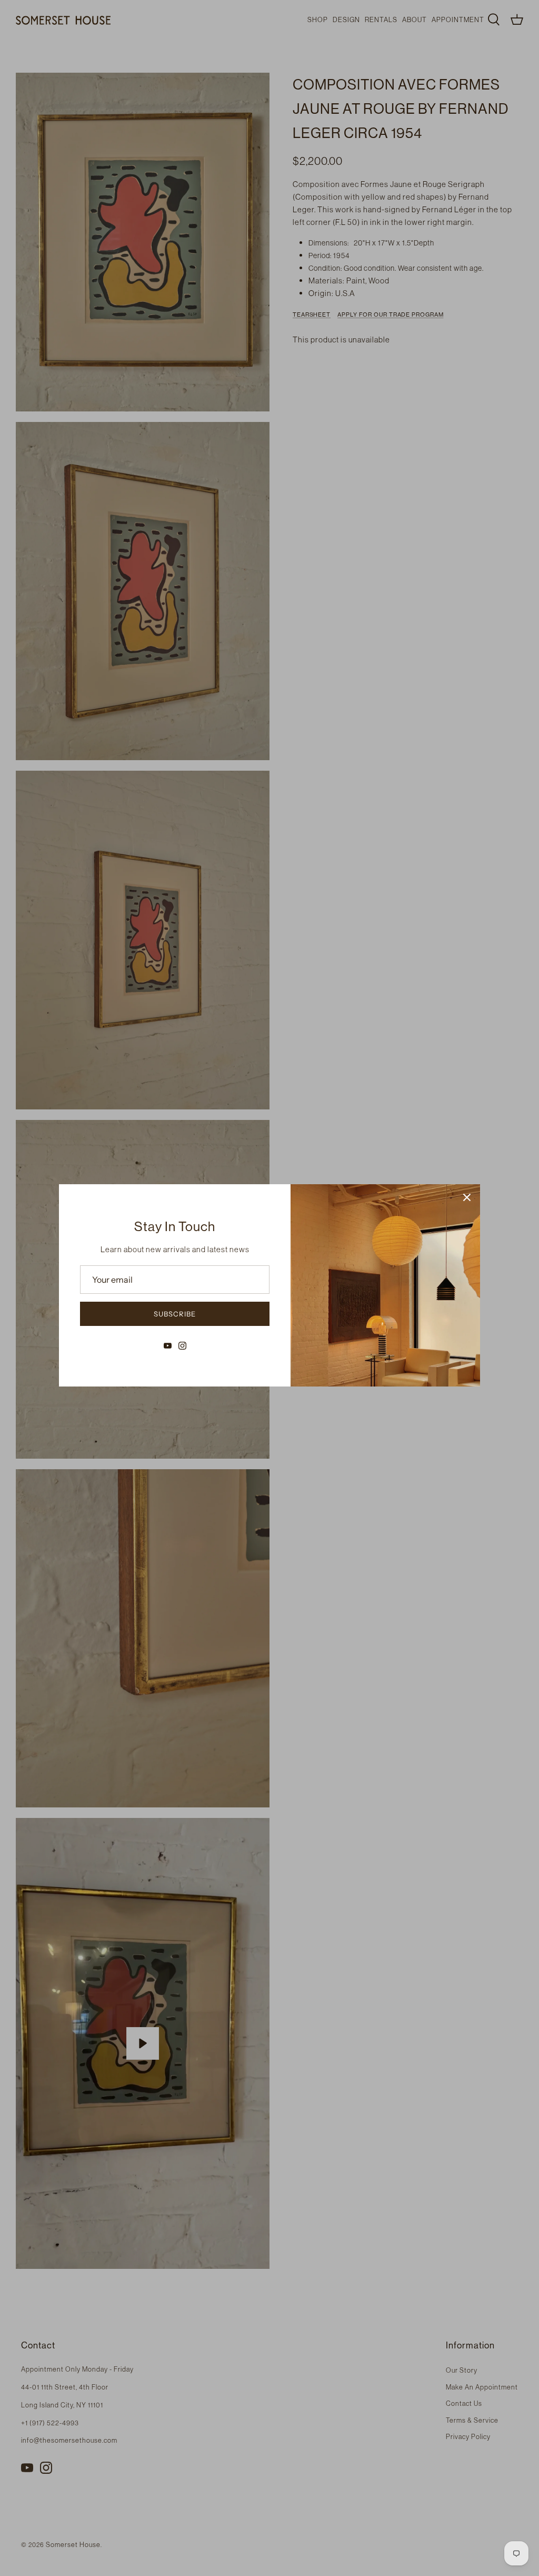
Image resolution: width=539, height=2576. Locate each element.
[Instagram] (182, 1346)
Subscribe (175, 1314)
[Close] (467, 1197)
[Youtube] (168, 1346)
